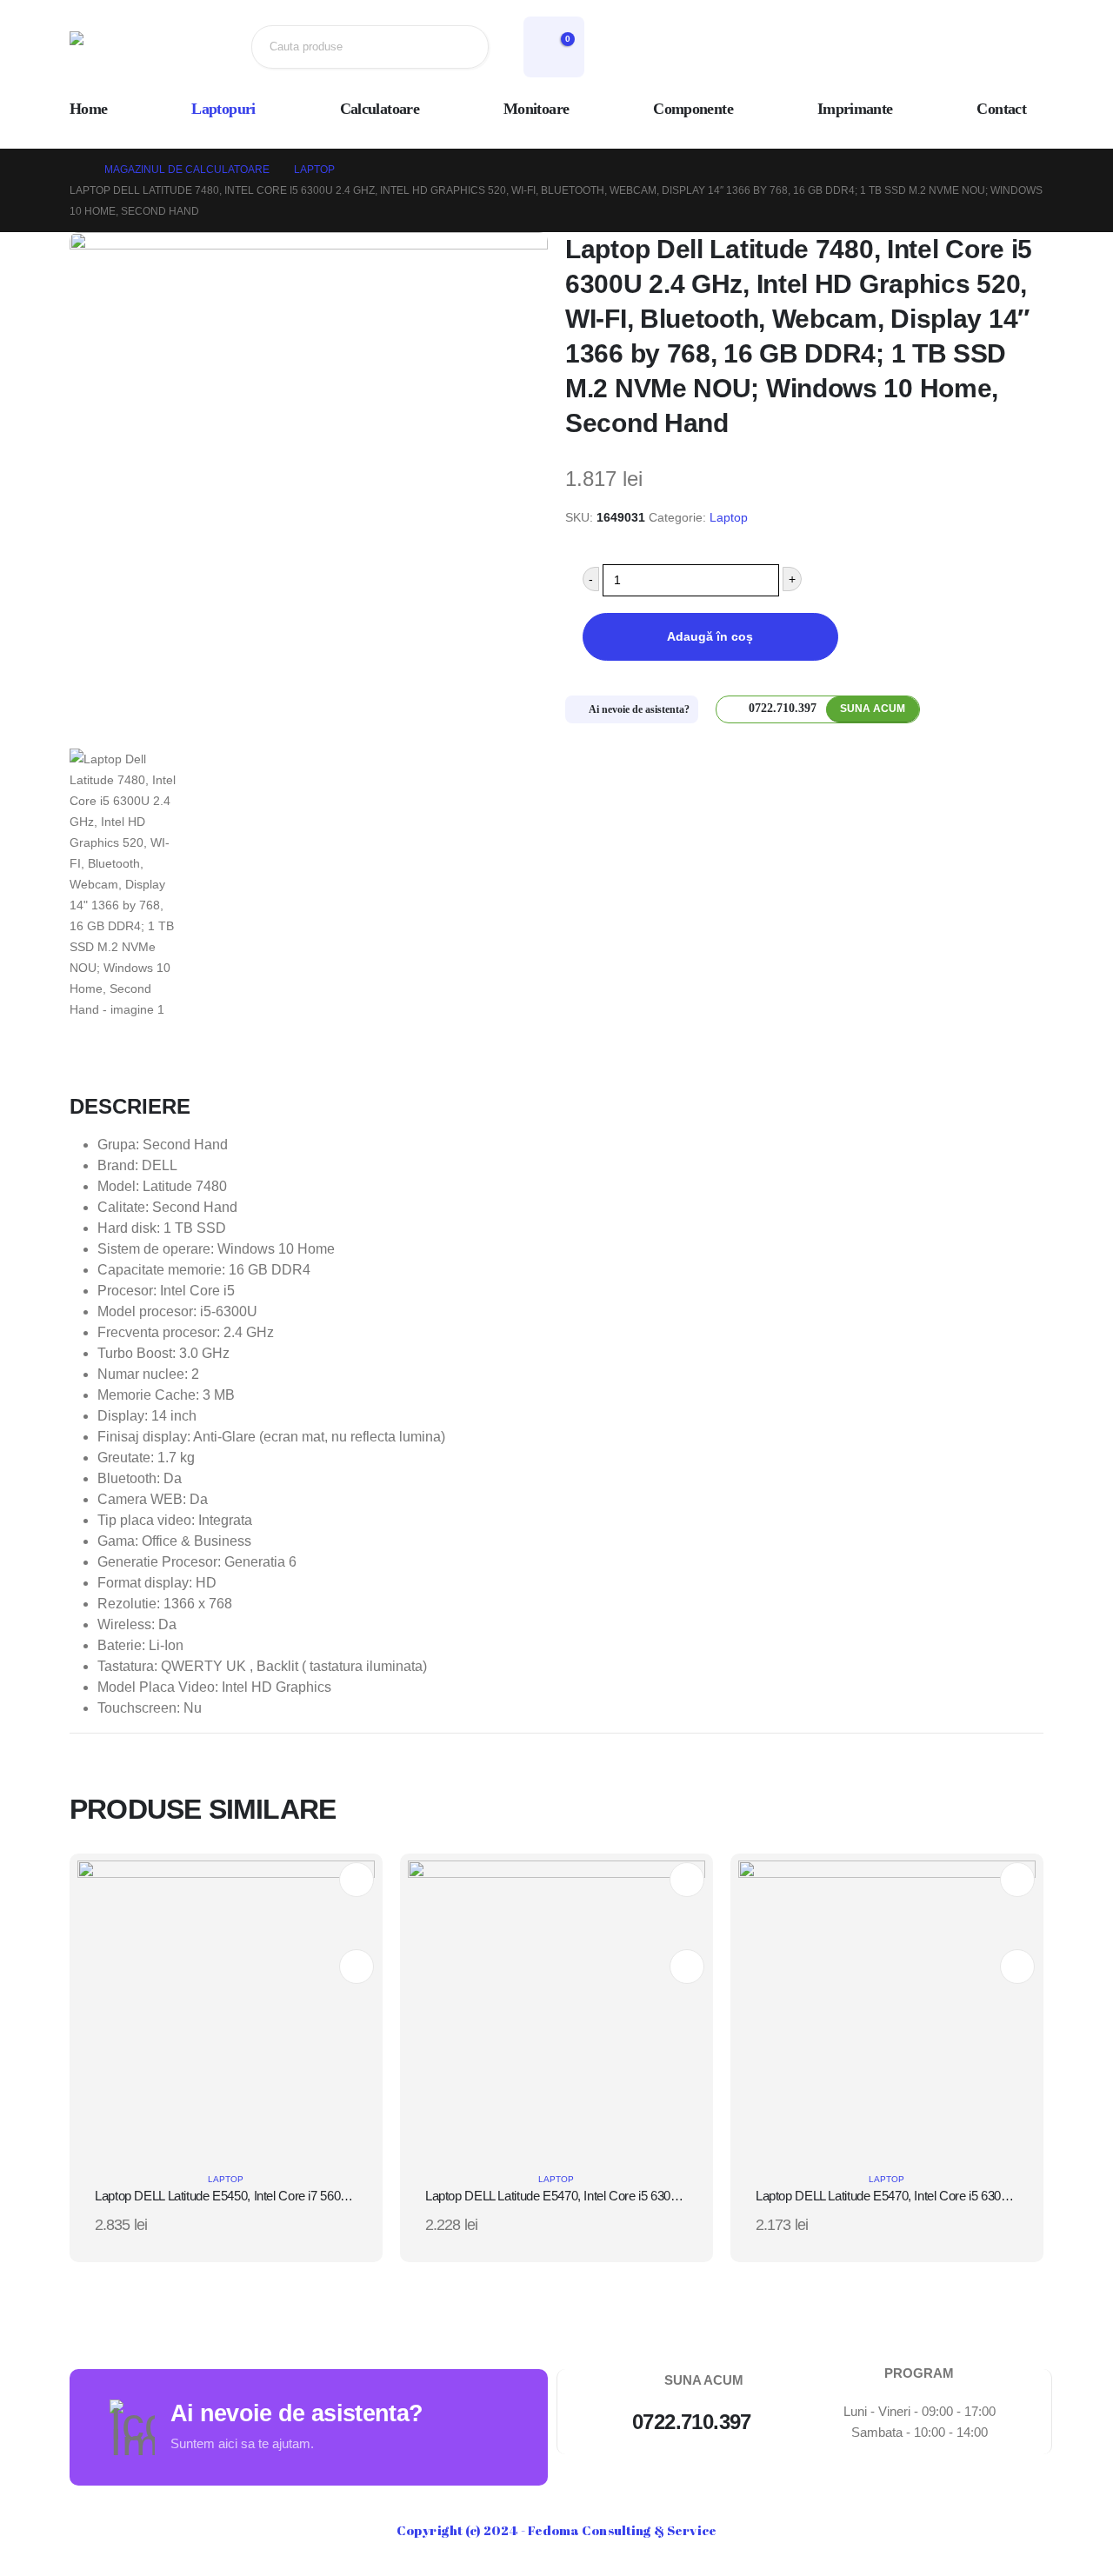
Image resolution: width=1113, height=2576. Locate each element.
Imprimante (855, 109)
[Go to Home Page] (75, 170)
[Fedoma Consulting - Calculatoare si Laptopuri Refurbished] (126, 47)
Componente (693, 109)
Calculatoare (380, 109)
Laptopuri (223, 109)
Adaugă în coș (710, 636)
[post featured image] (226, 2008)
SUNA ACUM (873, 709)
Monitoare (536, 109)
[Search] (462, 47)
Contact (1001, 109)
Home (88, 109)
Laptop (729, 517)
